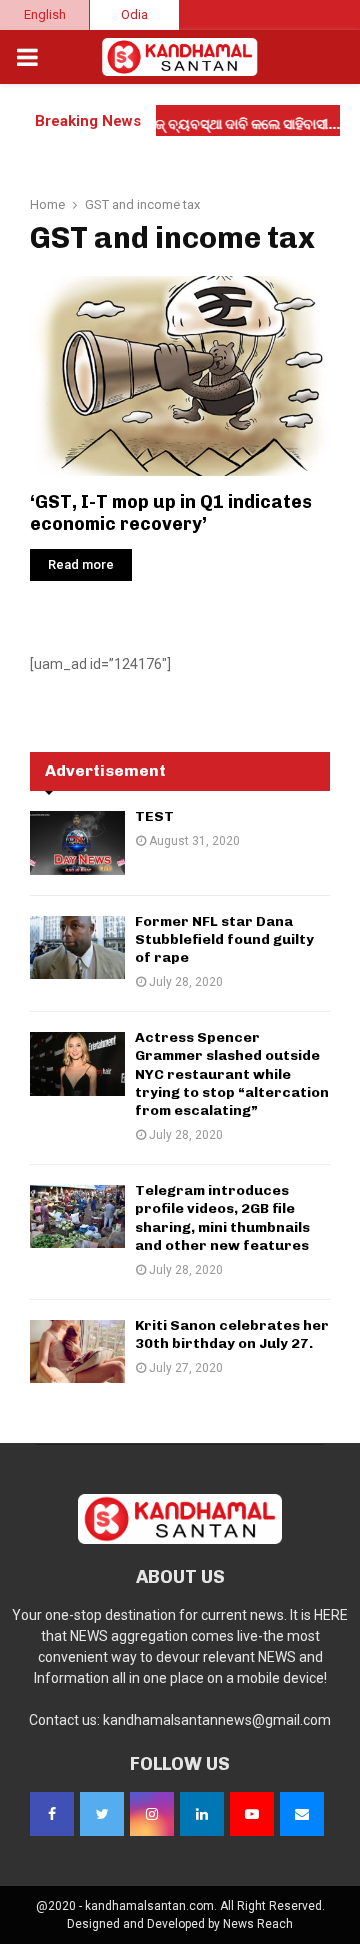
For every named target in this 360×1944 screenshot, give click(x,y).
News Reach (258, 1924)
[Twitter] (102, 1814)
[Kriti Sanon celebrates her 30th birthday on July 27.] (77, 1351)
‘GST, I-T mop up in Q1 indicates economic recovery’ (171, 513)
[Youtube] (252, 1814)
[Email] (302, 1814)
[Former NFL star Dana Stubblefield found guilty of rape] (77, 947)
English (45, 14)
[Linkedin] (202, 1814)
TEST (154, 816)
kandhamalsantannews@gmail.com (217, 1720)
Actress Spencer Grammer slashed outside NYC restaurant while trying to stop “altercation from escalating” (232, 1074)
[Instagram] (152, 1814)
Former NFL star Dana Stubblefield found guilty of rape (224, 939)
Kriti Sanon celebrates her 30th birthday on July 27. (232, 1334)
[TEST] (77, 842)
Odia (134, 14)
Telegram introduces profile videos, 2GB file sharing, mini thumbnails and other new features (222, 1218)
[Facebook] (52, 1814)
